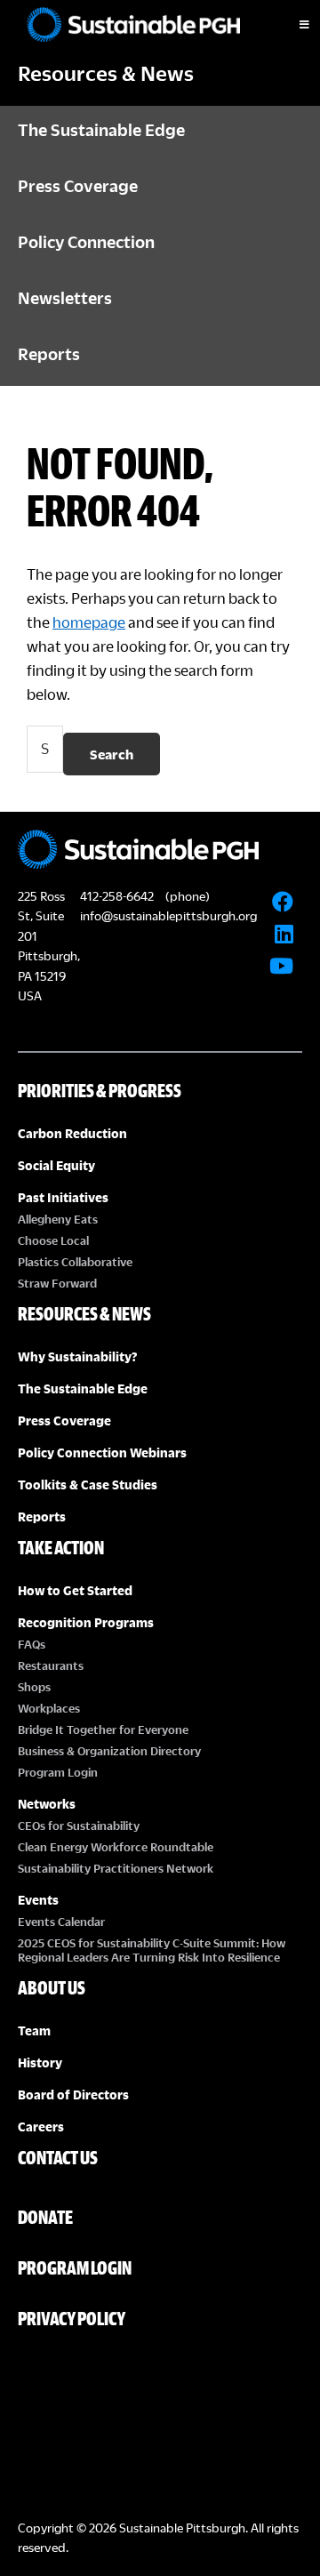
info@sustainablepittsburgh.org (168, 915)
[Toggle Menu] (289, 25)
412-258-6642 (117, 896)
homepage (89, 622)
